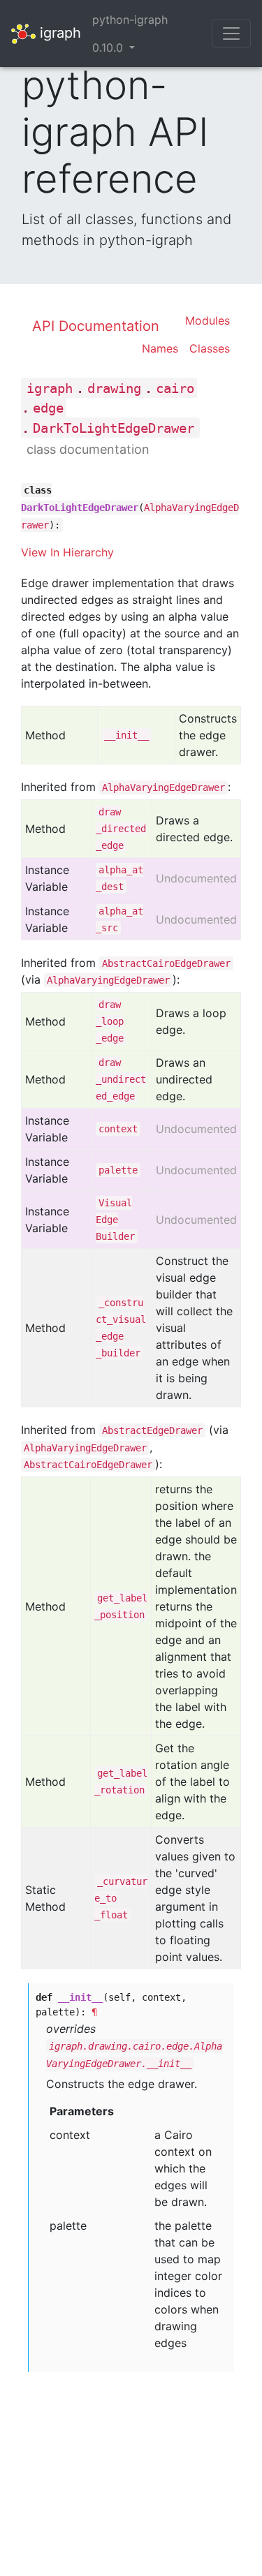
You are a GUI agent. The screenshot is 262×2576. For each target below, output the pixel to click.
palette (118, 1170)
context (118, 1129)
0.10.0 (109, 47)
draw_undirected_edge (121, 1079)
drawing (114, 388)
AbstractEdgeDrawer (152, 1430)
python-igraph (130, 20)
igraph (58, 32)
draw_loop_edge (110, 1021)
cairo (175, 388)
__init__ (126, 735)
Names (160, 348)
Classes (210, 348)
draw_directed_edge (121, 829)
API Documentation (96, 326)
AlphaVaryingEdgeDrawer (163, 787)
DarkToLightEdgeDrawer (114, 428)
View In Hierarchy (67, 552)
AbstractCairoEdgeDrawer (166, 963)
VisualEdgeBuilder (115, 1220)
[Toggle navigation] (231, 34)
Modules (208, 320)
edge (48, 408)
